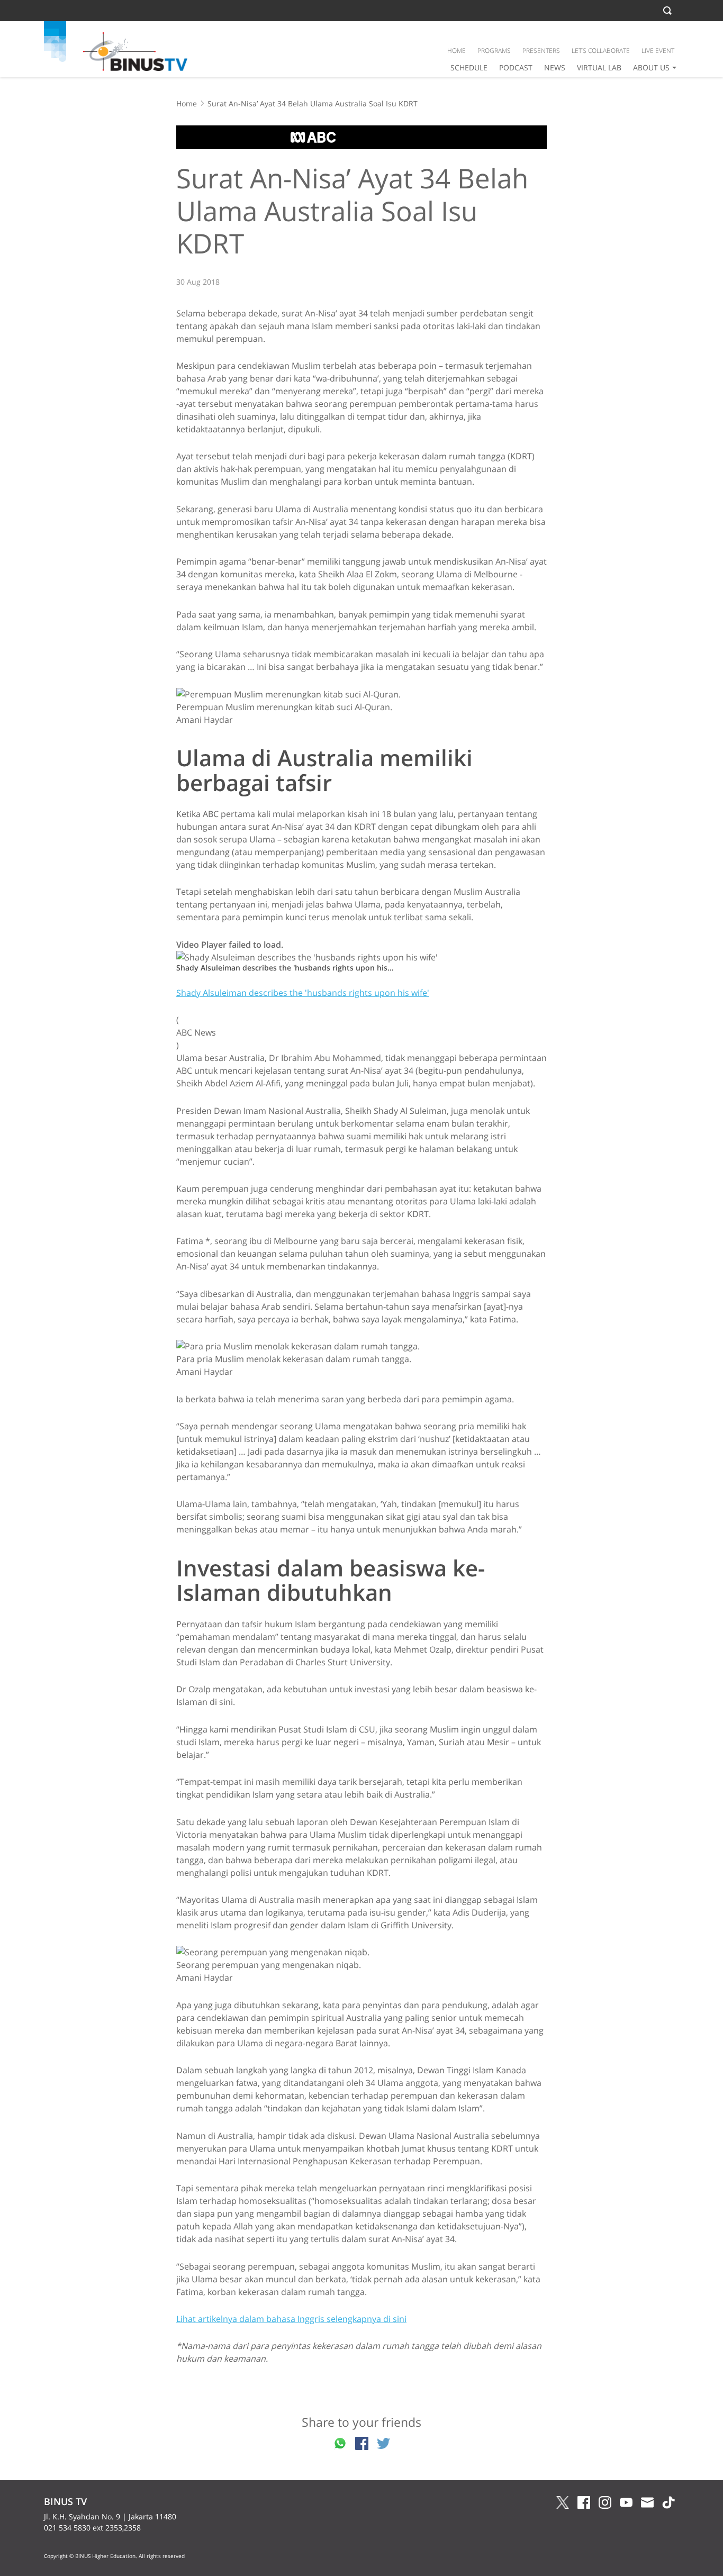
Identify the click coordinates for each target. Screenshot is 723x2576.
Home (187, 103)
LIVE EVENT (658, 51)
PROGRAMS (494, 51)
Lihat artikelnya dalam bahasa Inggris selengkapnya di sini (291, 2319)
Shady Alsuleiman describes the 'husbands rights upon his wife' (303, 993)
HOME (457, 51)
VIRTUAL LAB (599, 67)
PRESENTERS (541, 51)
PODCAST (516, 67)
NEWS (555, 67)
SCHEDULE (469, 67)
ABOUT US (651, 67)
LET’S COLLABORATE (601, 51)
